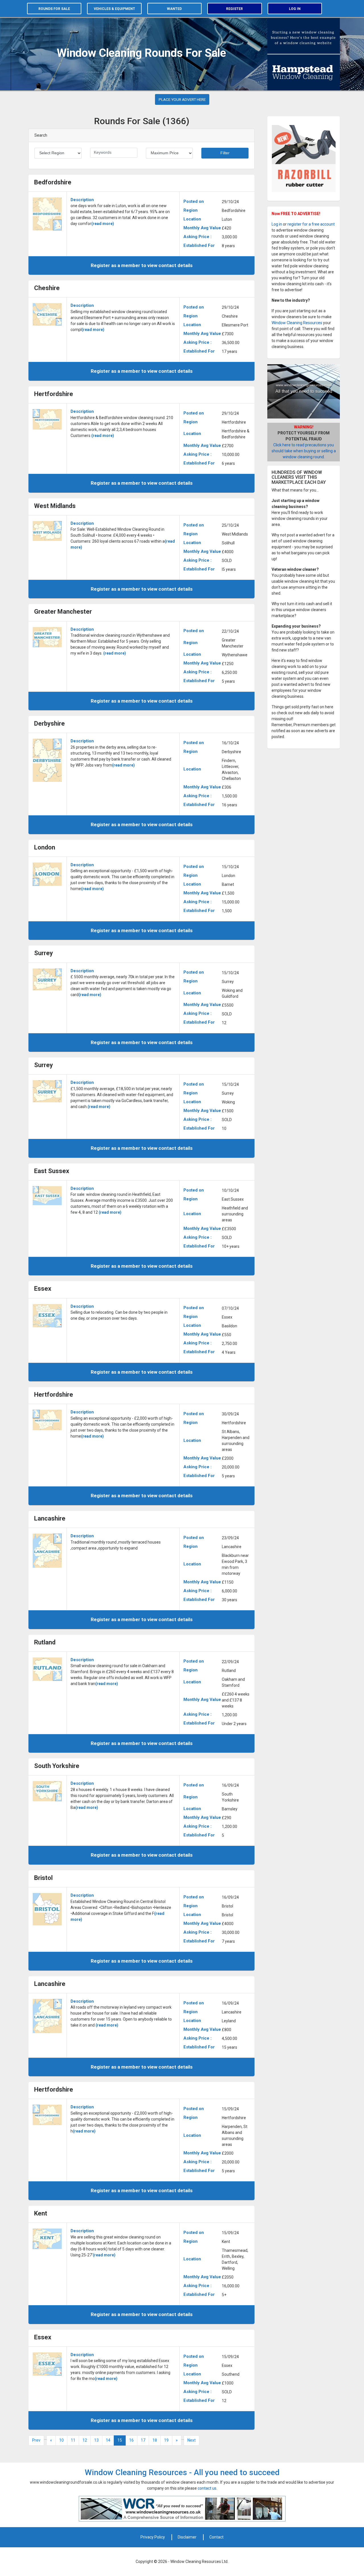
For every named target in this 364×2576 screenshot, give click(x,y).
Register (234, 9)
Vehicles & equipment (114, 9)
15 (120, 2440)
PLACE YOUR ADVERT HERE (182, 99)
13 (96, 2440)
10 (61, 2440)
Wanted (174, 9)
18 (155, 2440)
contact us (207, 2488)
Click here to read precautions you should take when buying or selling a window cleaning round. (304, 451)
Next (192, 2440)
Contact (216, 2537)
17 (143, 2440)
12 (85, 2440)
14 (108, 2440)
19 (166, 2440)
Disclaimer (187, 2537)
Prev (36, 2440)
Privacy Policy (153, 2537)
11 (73, 2440)
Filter (225, 153)
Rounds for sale (54, 9)
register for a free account (311, 224)
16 (131, 2440)
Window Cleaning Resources (297, 323)
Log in (295, 9)
